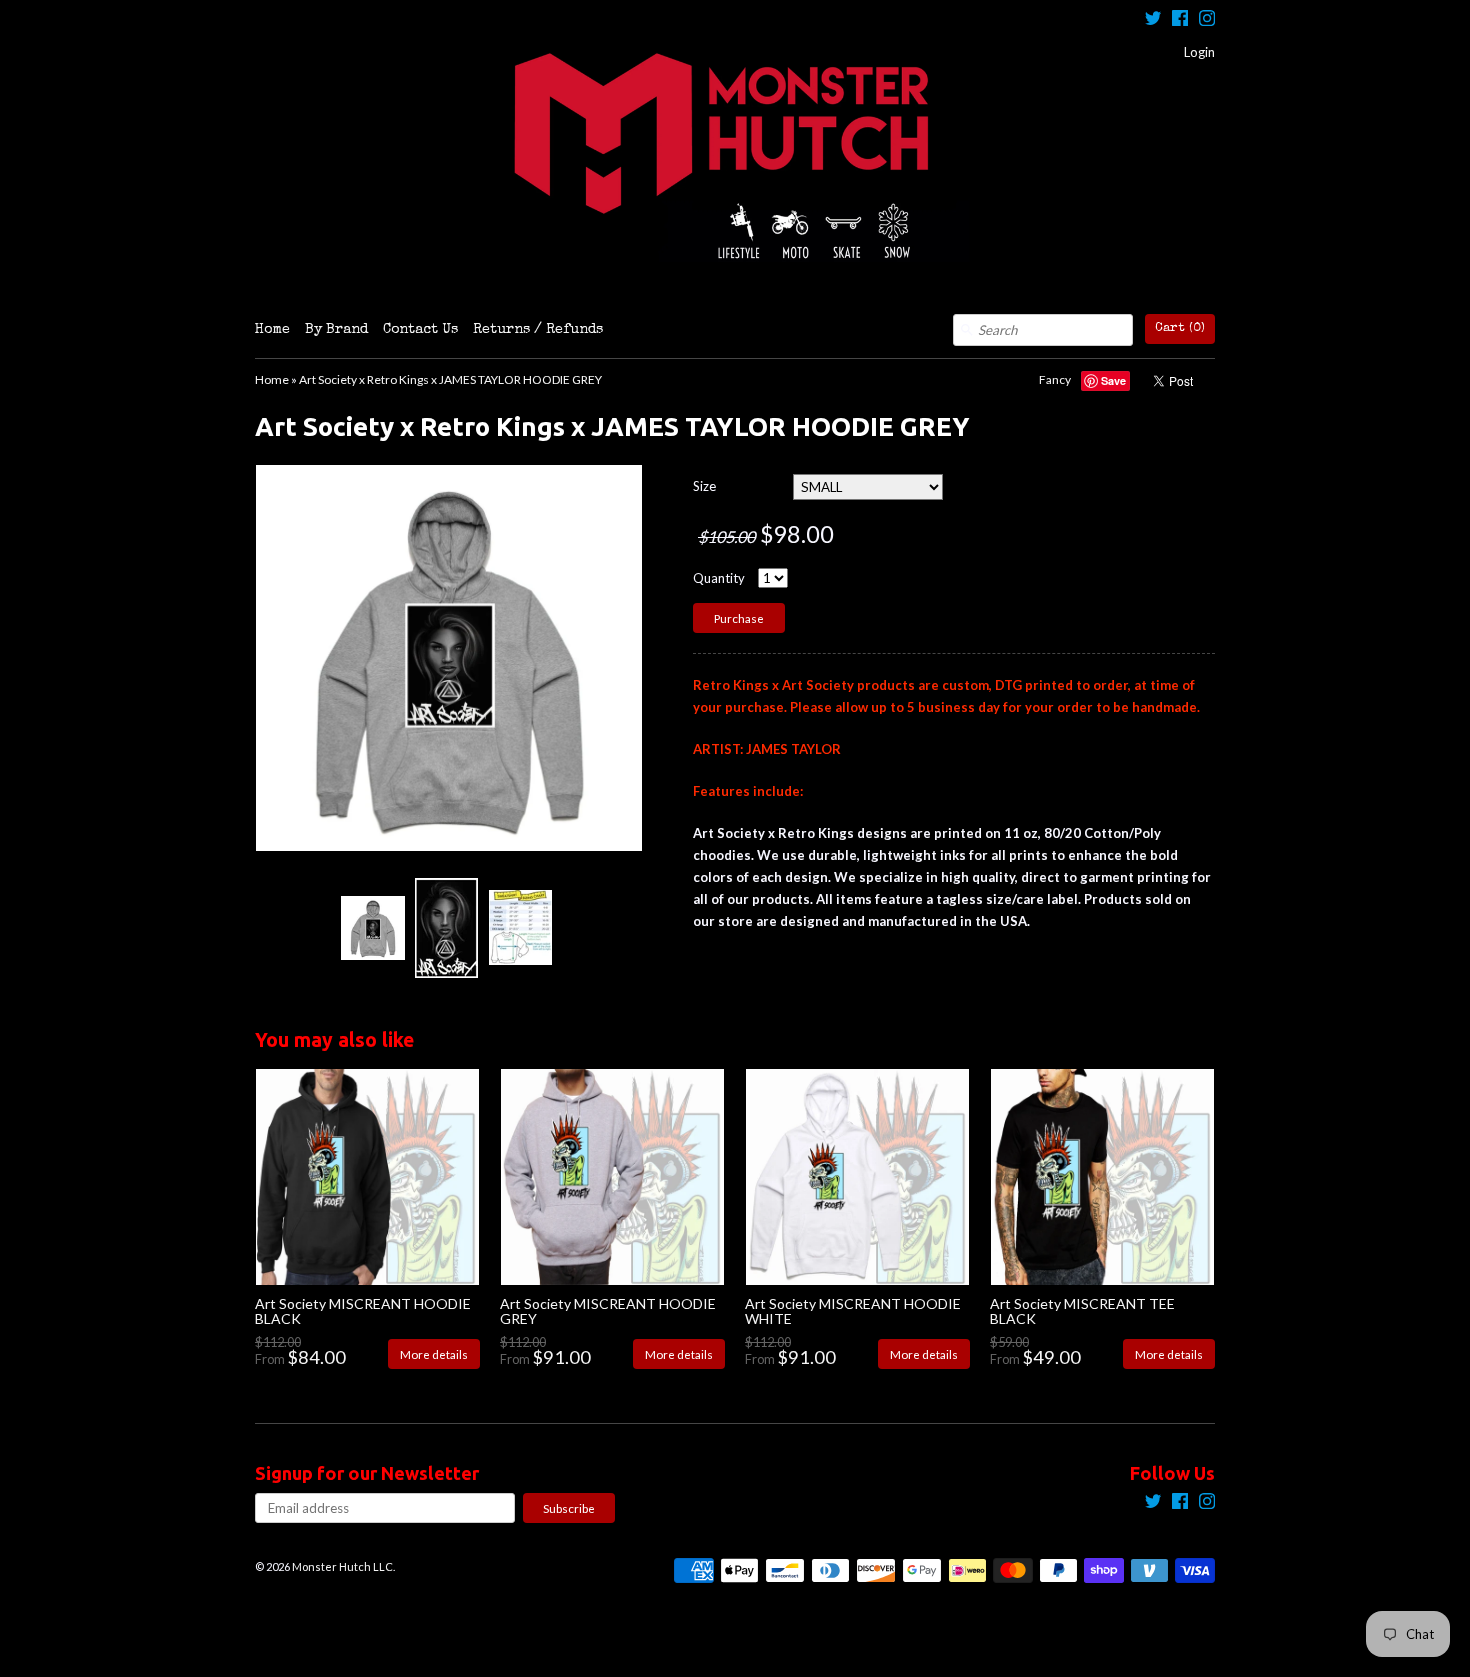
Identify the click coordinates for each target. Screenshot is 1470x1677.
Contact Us (420, 330)
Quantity (719, 578)
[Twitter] (1153, 20)
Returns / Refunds (538, 330)
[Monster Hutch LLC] (735, 157)
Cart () (1180, 328)
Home (272, 330)
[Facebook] (1180, 20)
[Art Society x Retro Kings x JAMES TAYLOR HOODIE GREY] (372, 928)
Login (1199, 52)
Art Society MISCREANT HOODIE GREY (608, 1311)
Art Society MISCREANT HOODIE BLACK (363, 1311)
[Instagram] (1207, 20)
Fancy (1055, 379)
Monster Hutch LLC (342, 1566)
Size (704, 486)
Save (1113, 380)
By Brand (336, 330)
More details (434, 1354)
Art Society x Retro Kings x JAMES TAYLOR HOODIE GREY (450, 379)
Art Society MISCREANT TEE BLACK (1082, 1311)
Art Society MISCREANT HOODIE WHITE (853, 1311)
